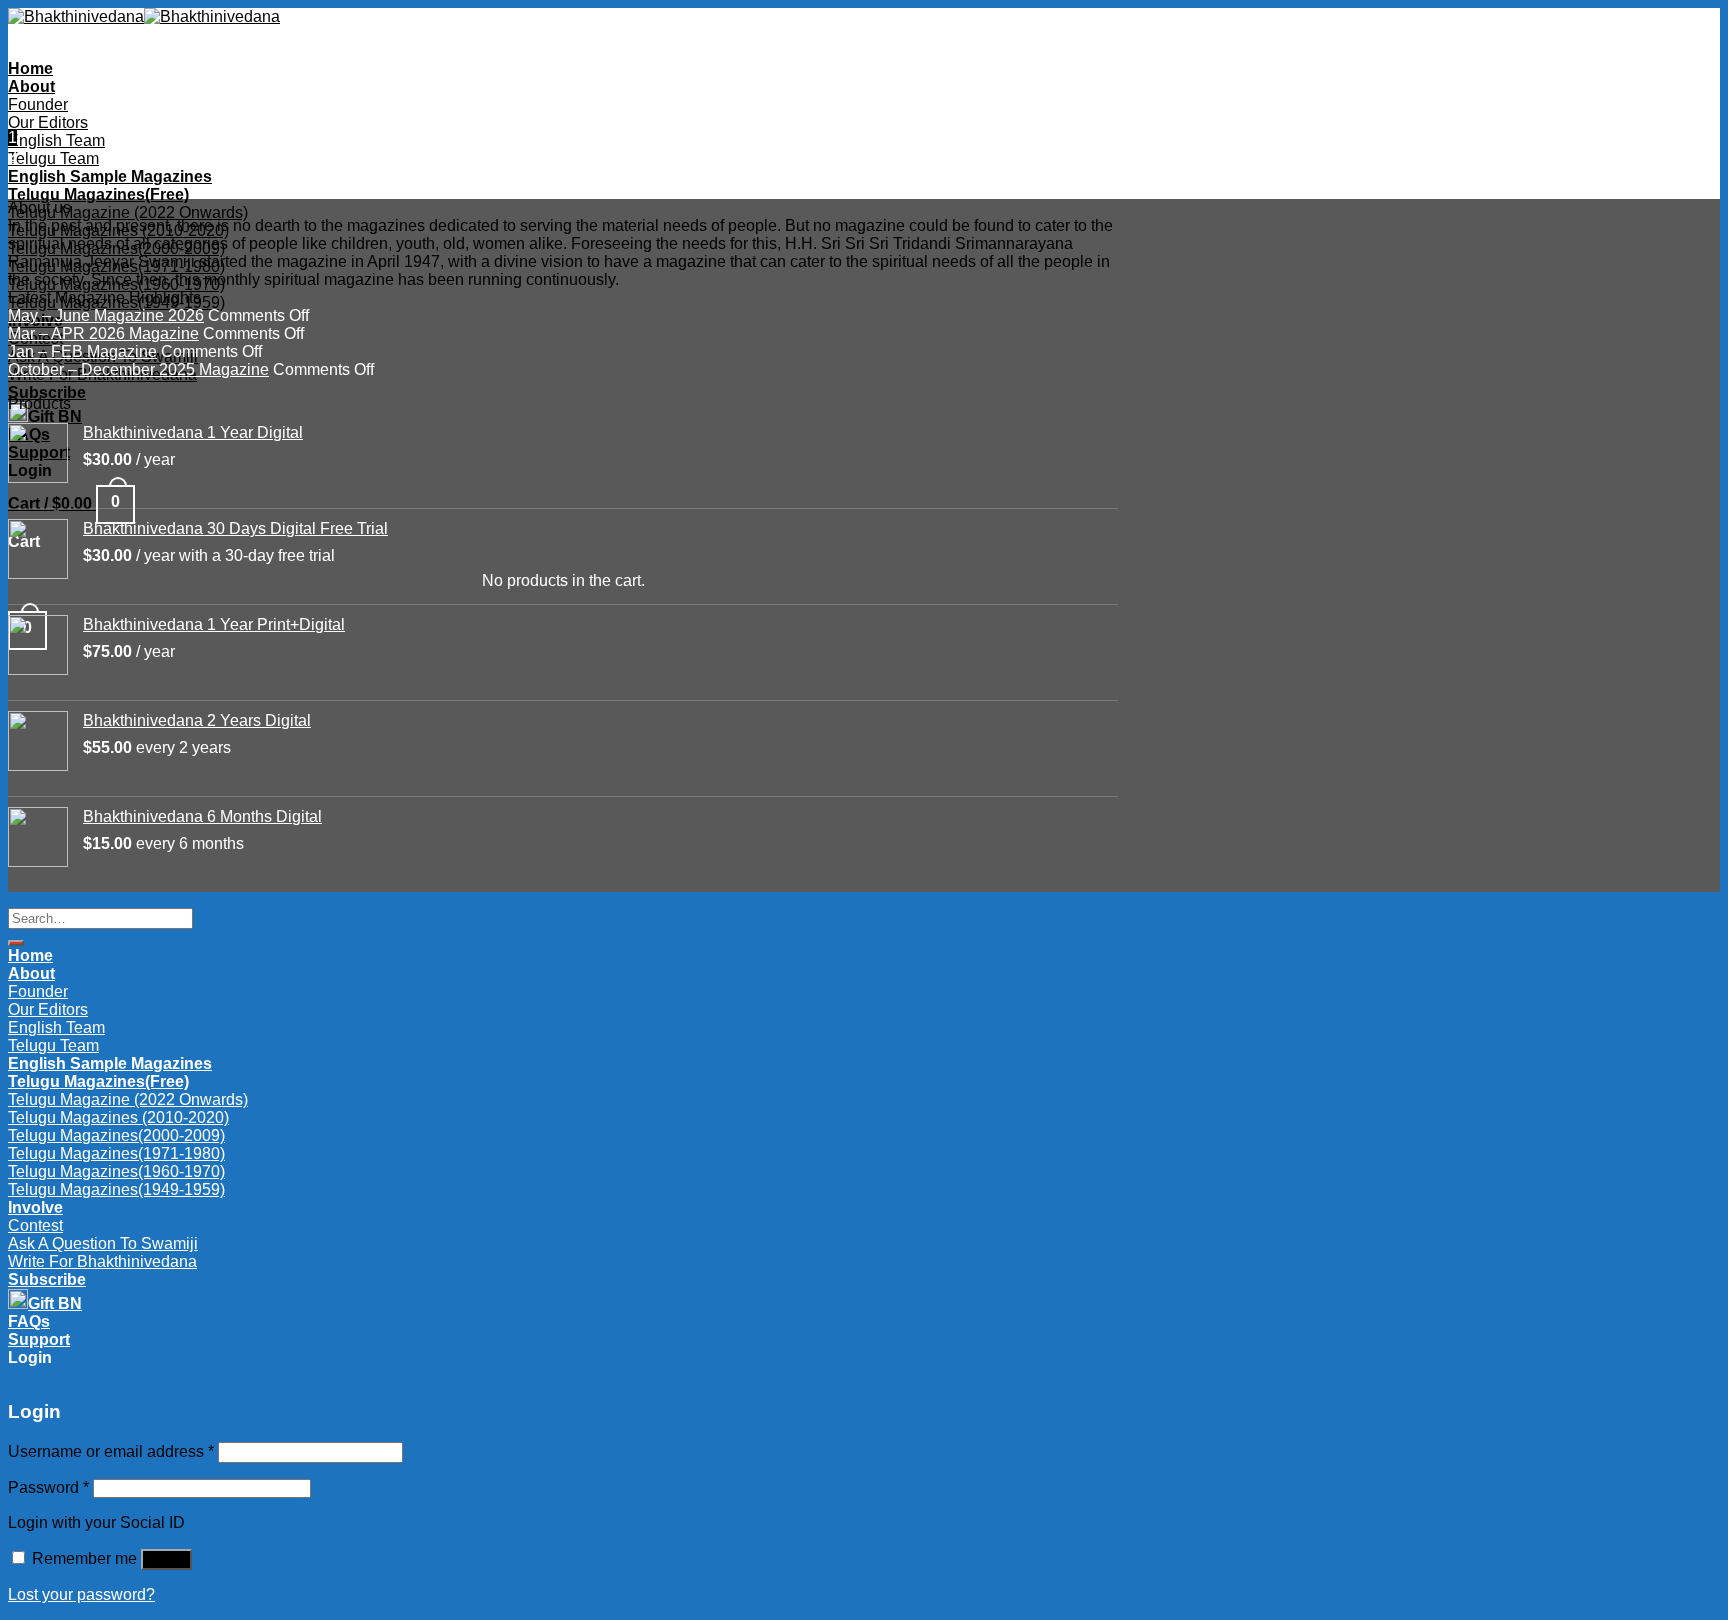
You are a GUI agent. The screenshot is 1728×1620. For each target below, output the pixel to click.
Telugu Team (53, 158)
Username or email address (111, 1451)
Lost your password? (81, 1594)
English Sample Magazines (110, 176)
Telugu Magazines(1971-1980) (116, 266)
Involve (35, 1207)
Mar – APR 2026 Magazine (103, 333)
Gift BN (55, 1303)
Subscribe (47, 392)
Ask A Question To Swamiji (103, 1243)
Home (30, 68)
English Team (56, 140)
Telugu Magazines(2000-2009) (116, 248)
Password (48, 1487)
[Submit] (16, 943)
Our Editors (48, 122)
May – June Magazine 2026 (106, 315)
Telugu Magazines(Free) (98, 194)
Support (39, 1339)
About (31, 86)
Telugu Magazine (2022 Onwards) (128, 212)
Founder (38, 104)
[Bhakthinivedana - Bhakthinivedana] (144, 16)
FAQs (29, 1321)
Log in (166, 1559)
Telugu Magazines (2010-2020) (118, 230)
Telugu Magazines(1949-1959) (116, 1189)
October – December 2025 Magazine (138, 369)
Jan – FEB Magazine (82, 351)
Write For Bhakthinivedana (102, 1261)
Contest (35, 1225)
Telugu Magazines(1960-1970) (116, 284)
